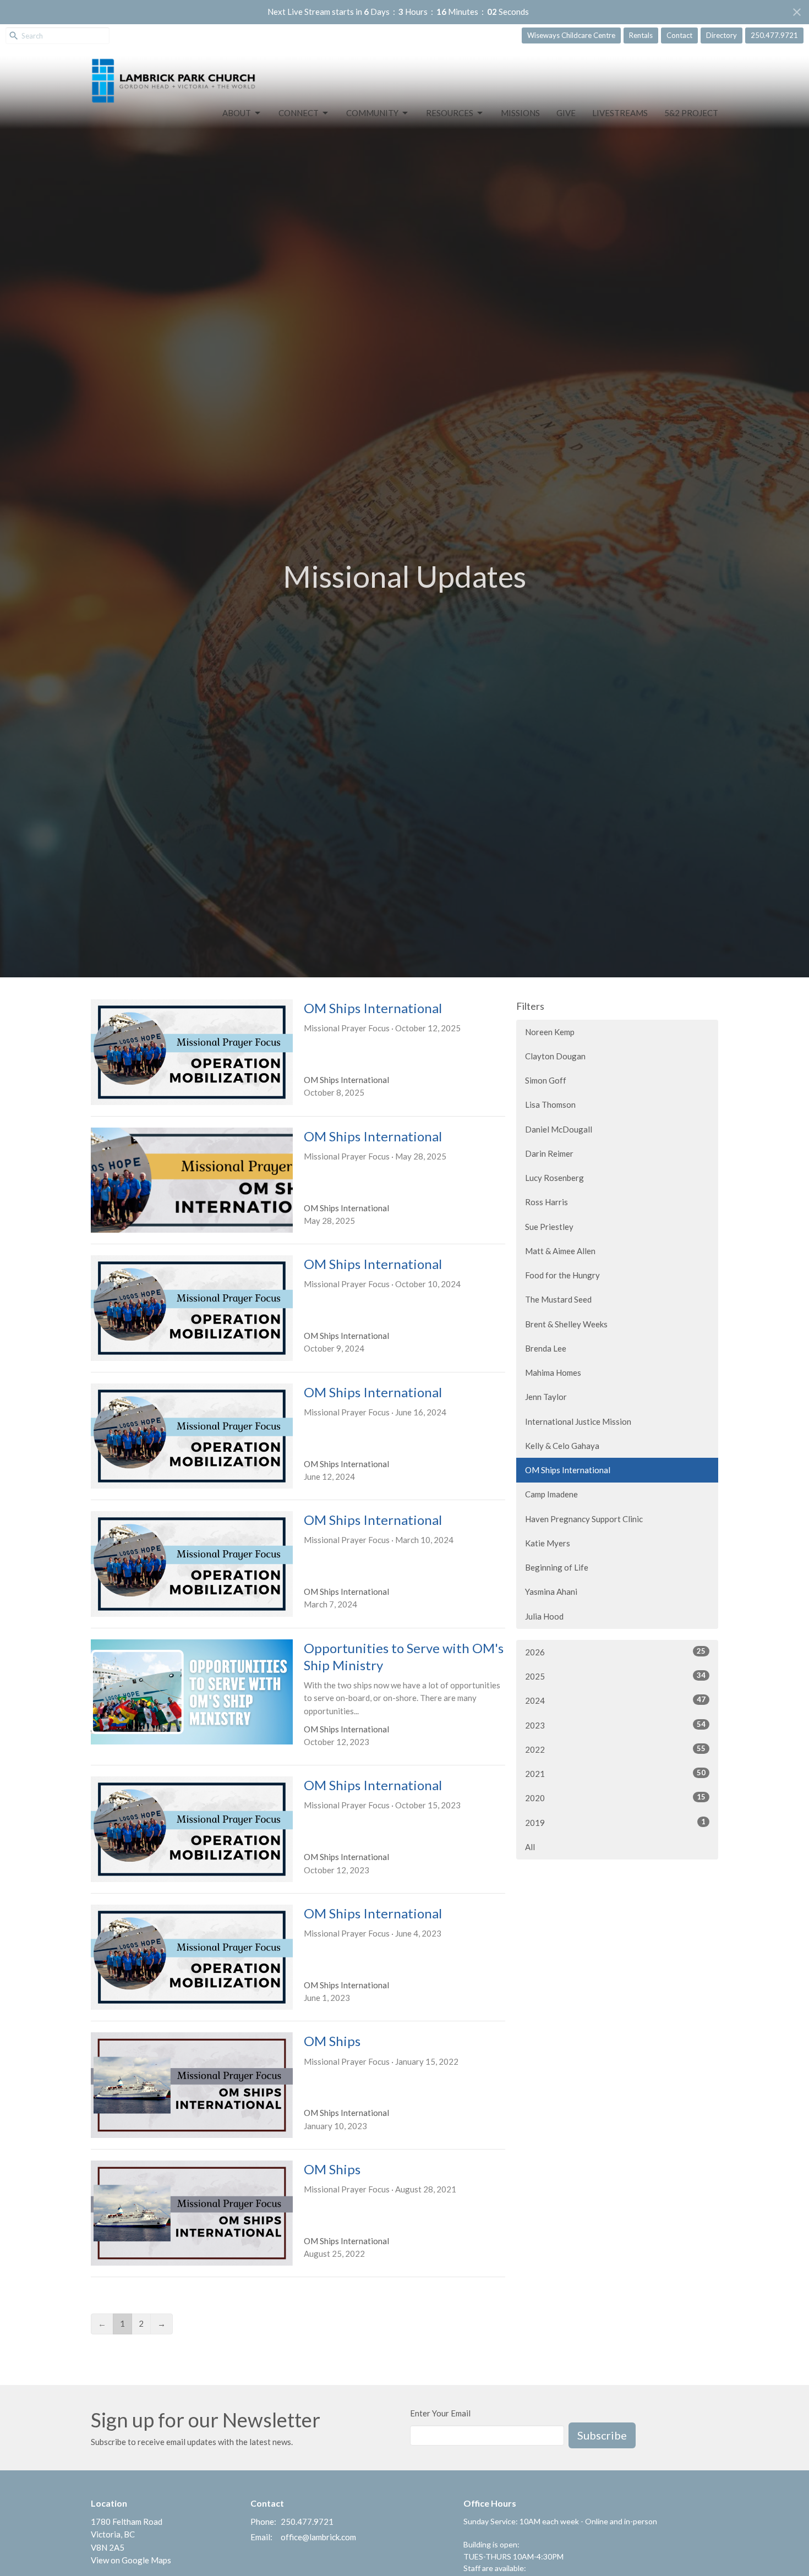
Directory (721, 35)
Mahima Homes (553, 1372)
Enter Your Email (440, 2413)
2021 (615, 1773)
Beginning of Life (557, 1567)
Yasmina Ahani (551, 1591)
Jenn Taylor (546, 1397)
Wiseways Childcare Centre (571, 35)
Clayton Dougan (555, 1056)
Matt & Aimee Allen (560, 1251)
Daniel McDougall (559, 1129)
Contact (679, 35)
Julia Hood (544, 1616)
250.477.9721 (774, 35)
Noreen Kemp (550, 1032)
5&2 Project (691, 113)
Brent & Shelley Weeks (566, 1324)
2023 (615, 1725)
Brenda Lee (546, 1348)
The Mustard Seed (558, 1299)
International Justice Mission (578, 1421)
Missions (520, 113)
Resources (450, 113)
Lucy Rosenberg (554, 1178)
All (530, 1847)
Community (372, 113)
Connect (299, 113)
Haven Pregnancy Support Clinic (584, 1519)
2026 (615, 1652)
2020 (615, 1798)
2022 (615, 1749)
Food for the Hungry (562, 1275)
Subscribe (602, 2435)
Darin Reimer (549, 1153)
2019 (615, 1822)
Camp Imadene (551, 1494)
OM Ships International (568, 1470)
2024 (615, 1700)
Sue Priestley (549, 1227)
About (237, 113)
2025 (615, 1676)
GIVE (566, 113)
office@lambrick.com (318, 2537)
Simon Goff (546, 1080)
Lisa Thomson (550, 1104)
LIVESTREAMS (620, 113)
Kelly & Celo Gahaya (562, 1446)
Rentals (641, 35)
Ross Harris (546, 1202)
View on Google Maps (131, 2560)
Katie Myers (548, 1543)
